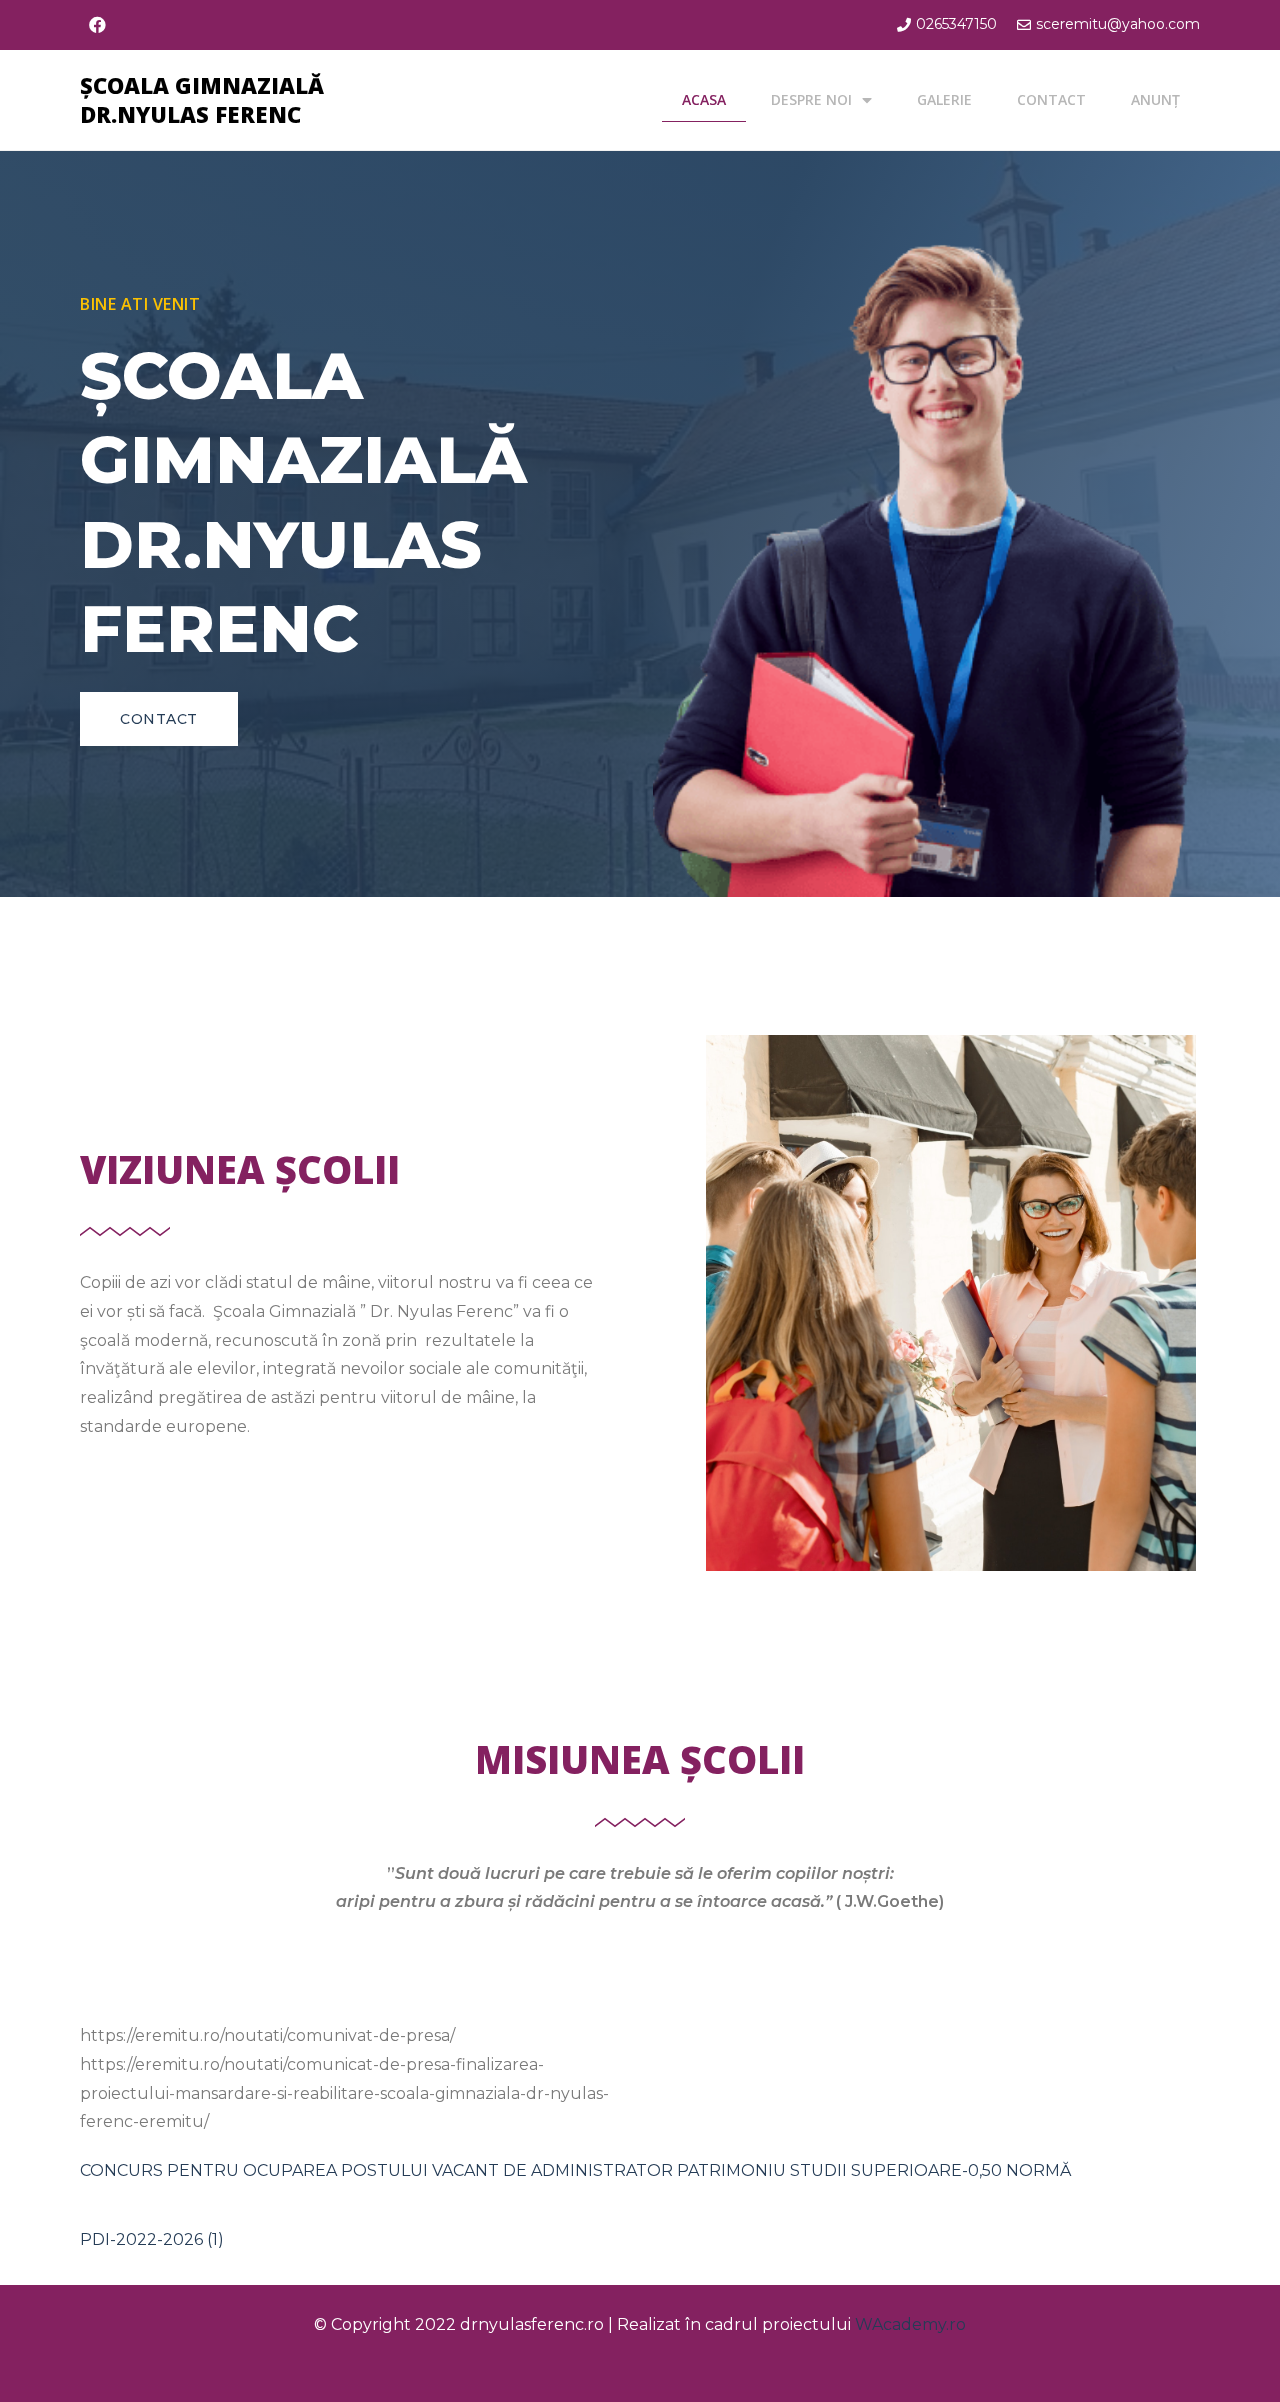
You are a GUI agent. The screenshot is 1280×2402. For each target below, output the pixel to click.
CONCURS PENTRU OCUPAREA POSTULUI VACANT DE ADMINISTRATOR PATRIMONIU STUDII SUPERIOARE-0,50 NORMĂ (575, 2170)
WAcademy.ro (910, 2324)
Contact (1051, 99)
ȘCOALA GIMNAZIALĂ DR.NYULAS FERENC (202, 99)
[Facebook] (97, 25)
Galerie (944, 99)
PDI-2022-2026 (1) (152, 2239)
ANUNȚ (1155, 99)
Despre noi (811, 99)
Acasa (704, 99)
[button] (159, 719)
